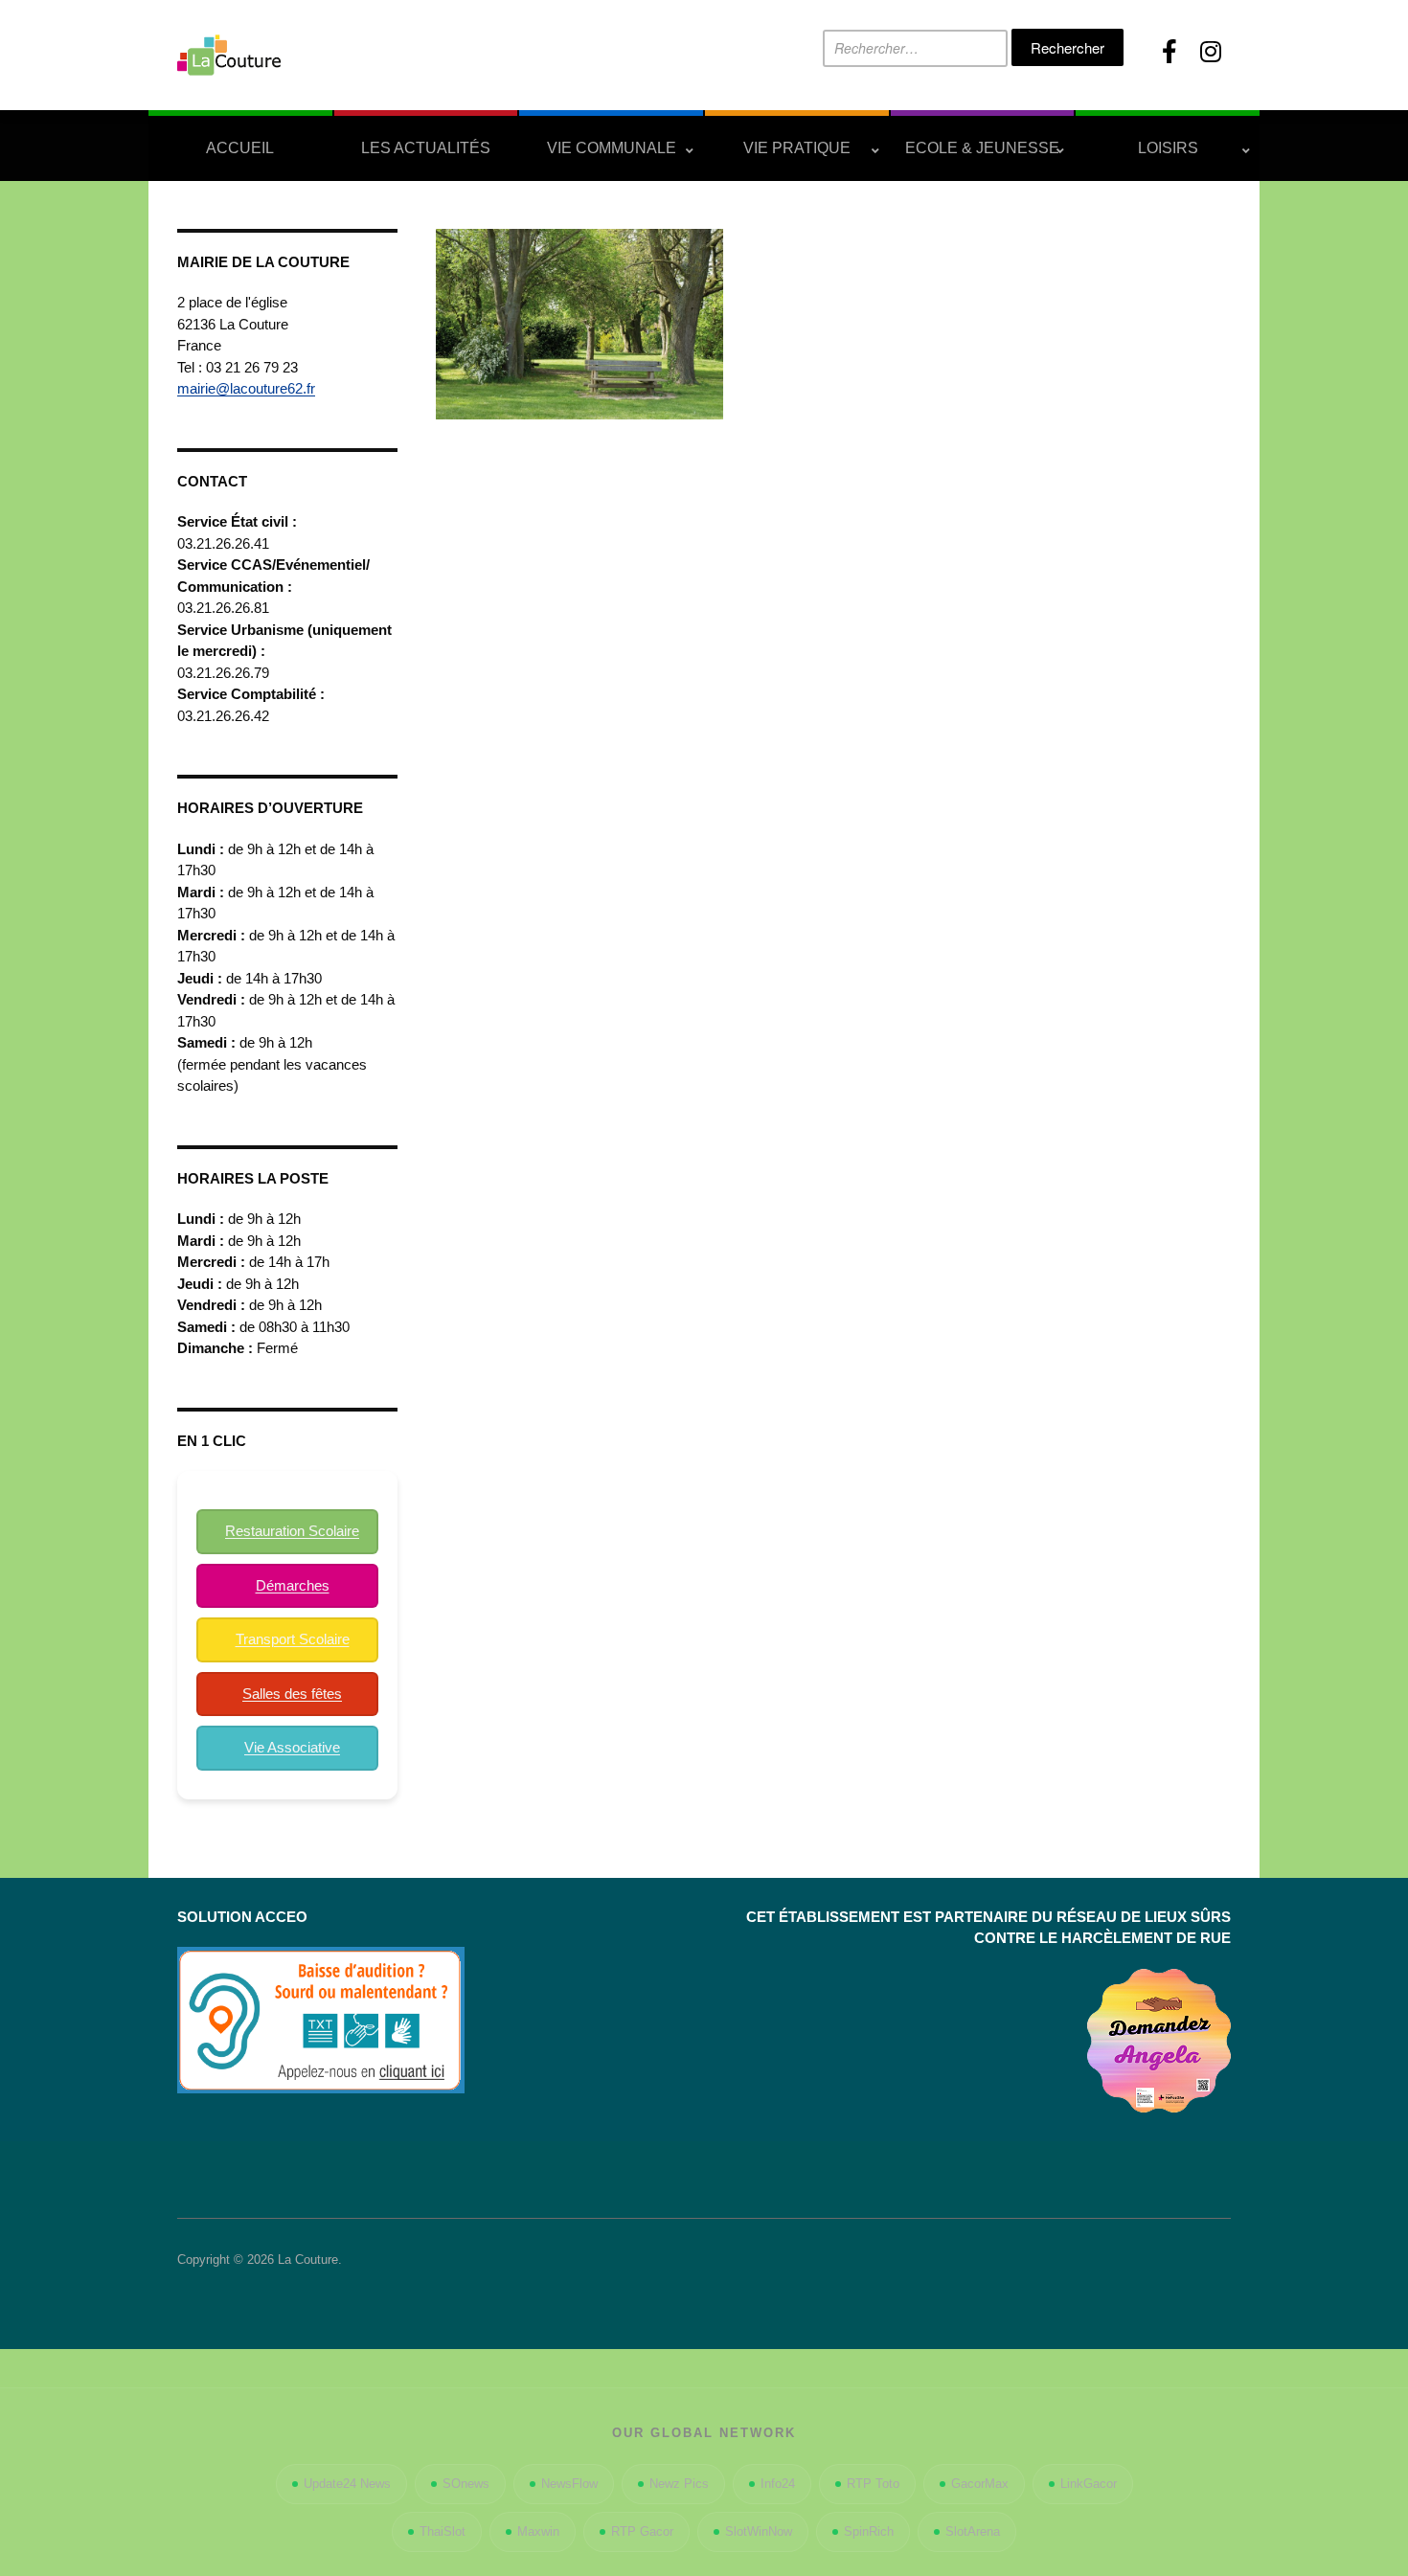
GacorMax (980, 2484)
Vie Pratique (797, 148)
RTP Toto (873, 2484)
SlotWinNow (759, 2531)
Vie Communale (612, 148)
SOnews (466, 2484)
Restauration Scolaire (292, 1531)
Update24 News (347, 2484)
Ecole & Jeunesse (982, 148)
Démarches (293, 1585)
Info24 (778, 2484)
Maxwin (538, 2531)
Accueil (240, 148)
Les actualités (426, 148)
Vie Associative (292, 1747)
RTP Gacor (642, 2531)
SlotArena (973, 2531)
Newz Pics (679, 2484)
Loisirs (1168, 148)
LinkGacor (1089, 2484)
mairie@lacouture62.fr (246, 388)
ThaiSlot (443, 2531)
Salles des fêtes (292, 1694)
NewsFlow (569, 2484)
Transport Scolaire (293, 1639)
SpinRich (869, 2531)
